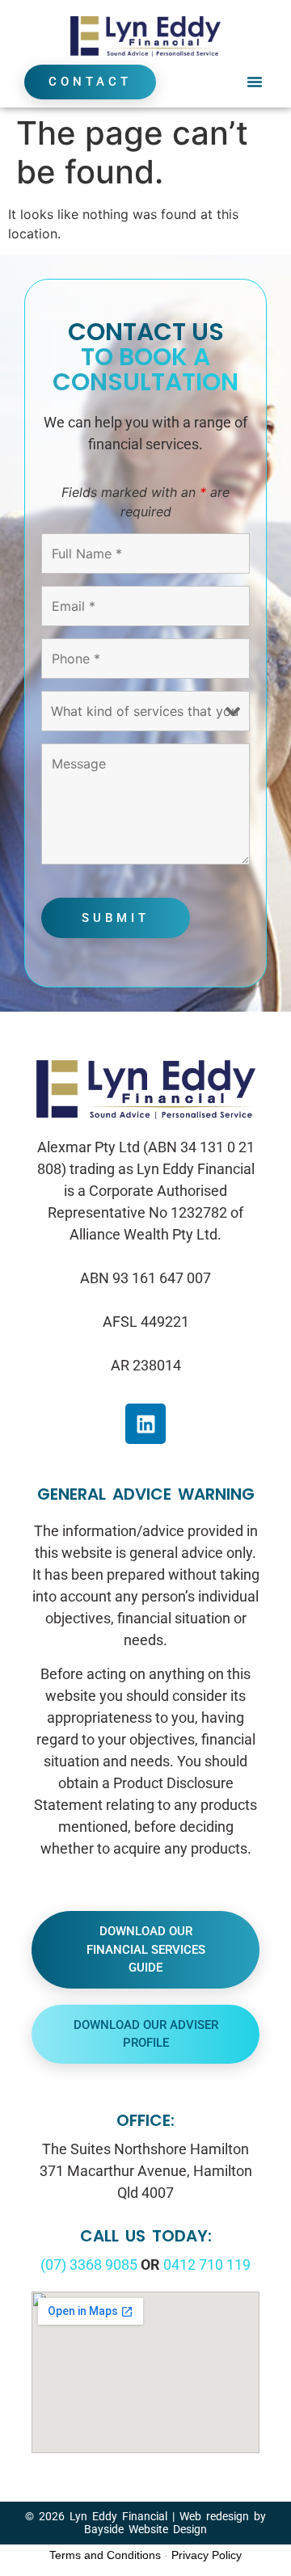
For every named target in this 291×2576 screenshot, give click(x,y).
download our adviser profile (146, 2034)
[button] (255, 82)
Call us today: (146, 2236)
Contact (90, 82)
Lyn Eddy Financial (118, 2516)
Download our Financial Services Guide (146, 1949)
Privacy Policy (207, 2555)
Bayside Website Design (145, 2529)
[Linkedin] (145, 1424)
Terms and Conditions (105, 2555)
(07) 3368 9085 (89, 2265)
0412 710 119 (207, 2265)
